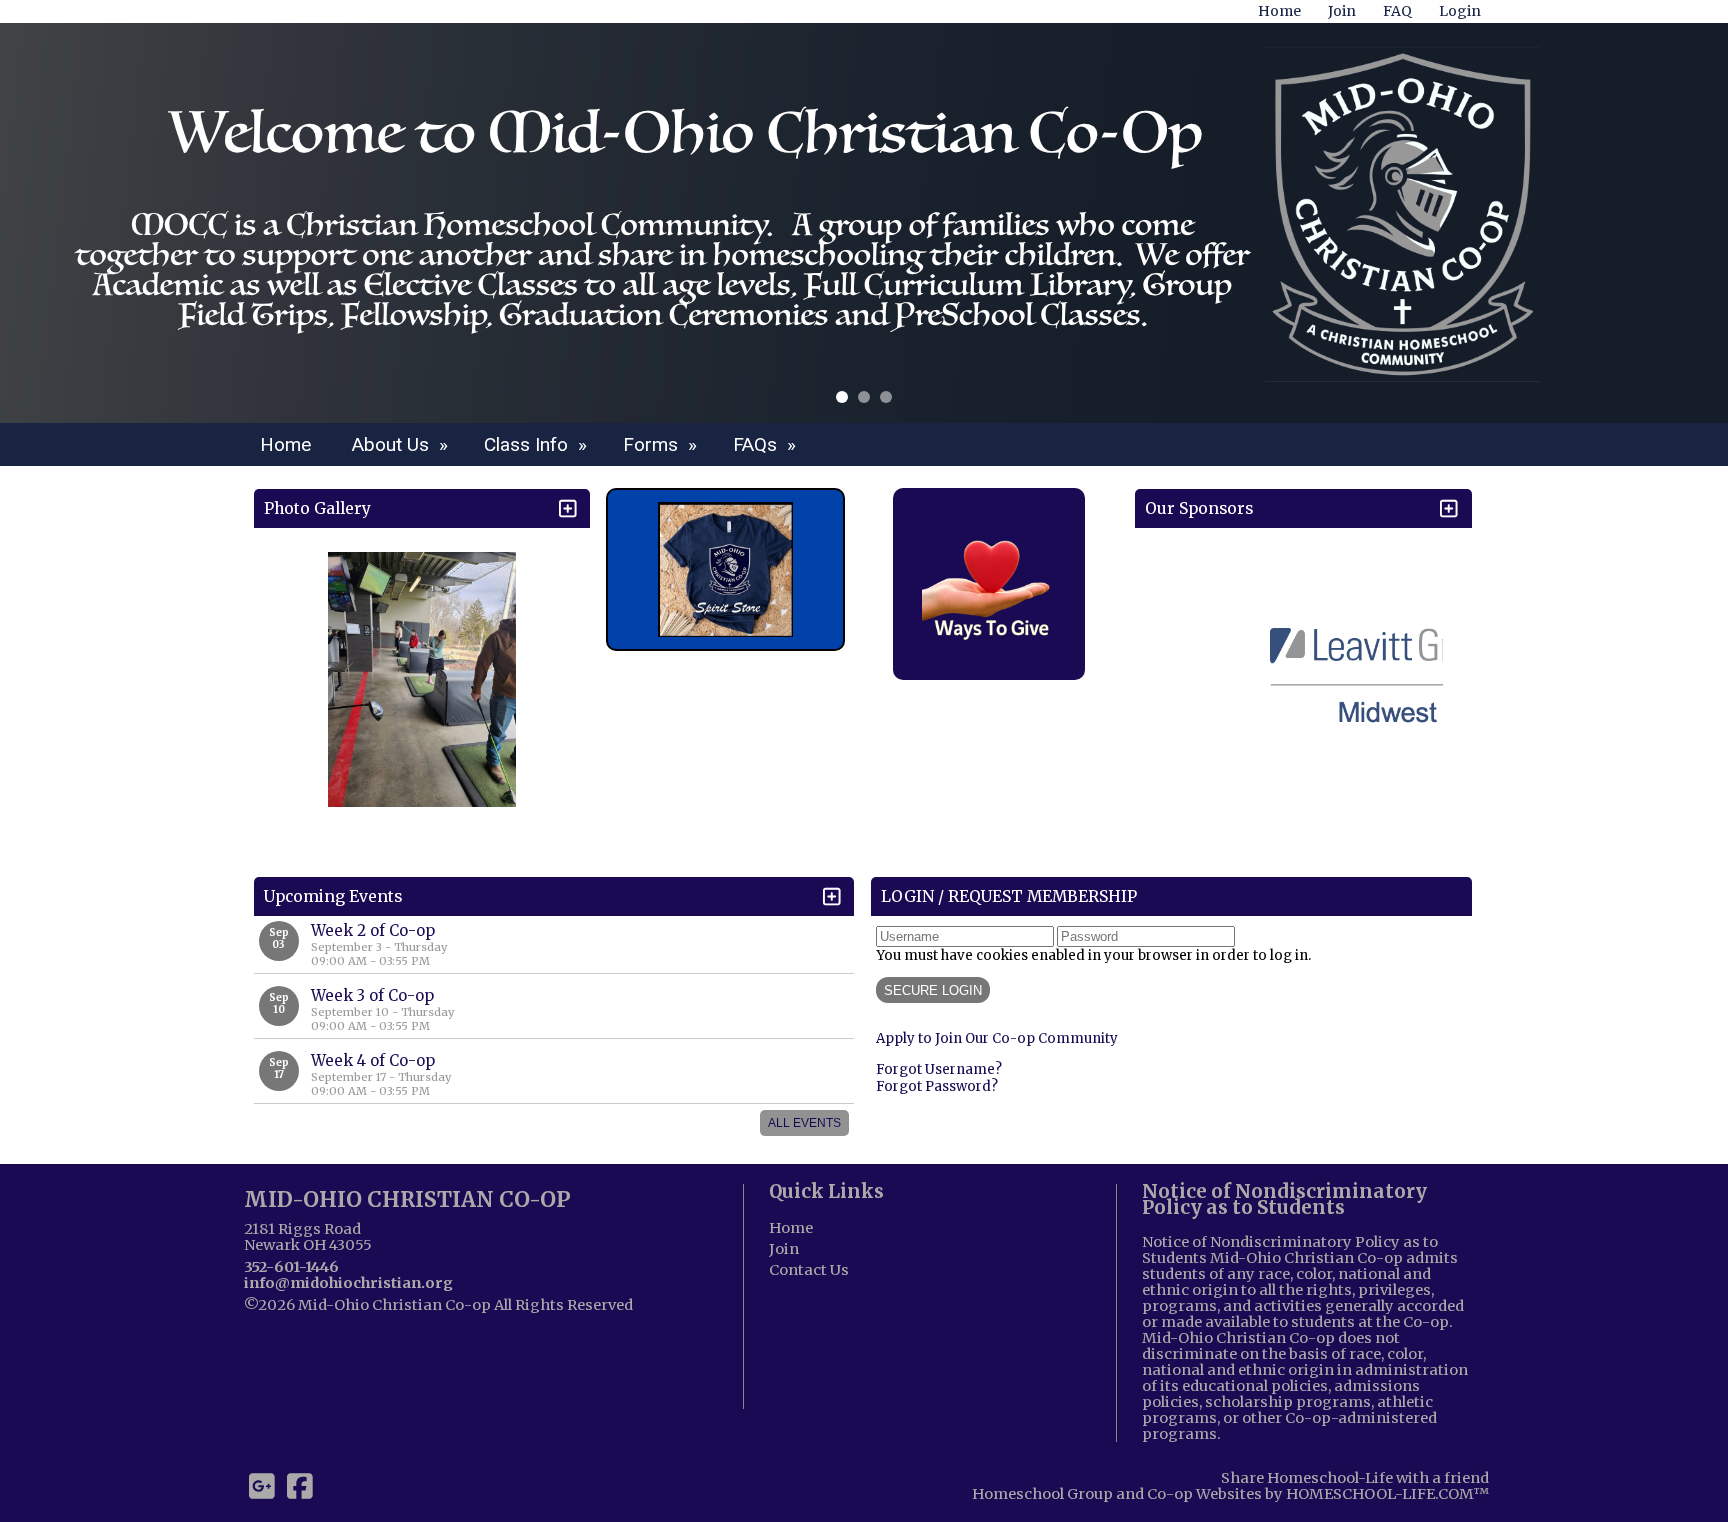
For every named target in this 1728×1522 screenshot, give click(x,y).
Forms (662, 444)
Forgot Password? (937, 1086)
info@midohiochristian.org (348, 1283)
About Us (402, 444)
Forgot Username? (939, 1069)
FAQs (767, 444)
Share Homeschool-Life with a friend (1355, 1478)
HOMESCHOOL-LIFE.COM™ (1387, 1494)
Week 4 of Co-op (373, 1060)
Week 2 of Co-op (373, 930)
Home (285, 444)
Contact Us (809, 1270)
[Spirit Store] (725, 569)
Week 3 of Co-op (372, 995)
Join (784, 1249)
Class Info (538, 444)
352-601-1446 (291, 1267)
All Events (804, 1123)
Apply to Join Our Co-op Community (997, 1038)
